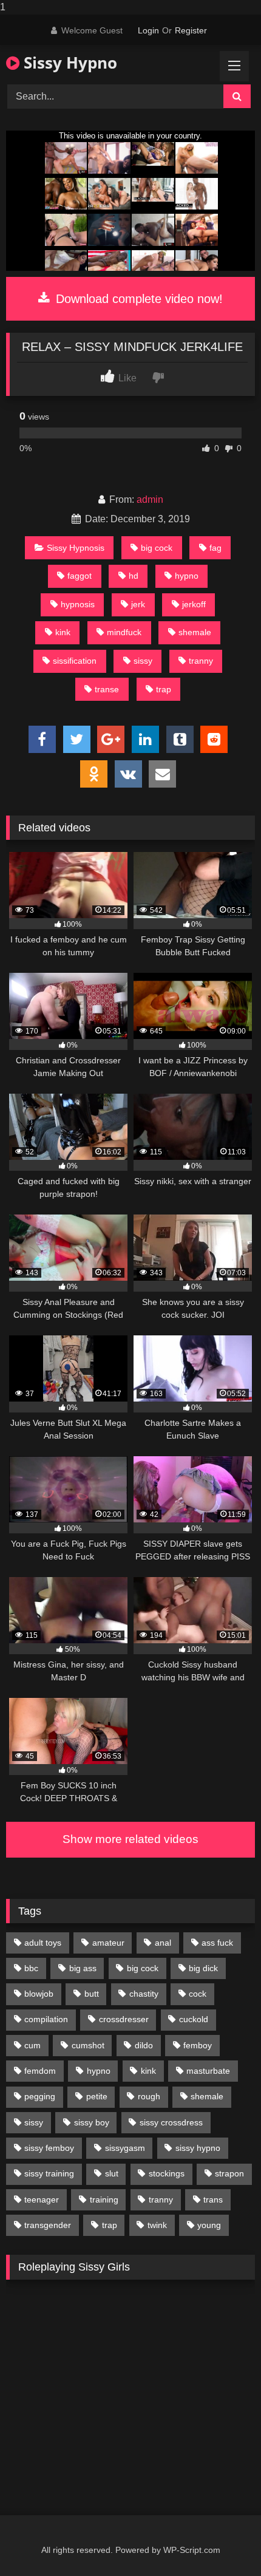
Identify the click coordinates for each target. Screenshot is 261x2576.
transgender (48, 2225)
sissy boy (92, 2122)
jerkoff (194, 604)
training (104, 2199)
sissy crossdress (171, 2122)
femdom (40, 2071)
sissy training (49, 2173)
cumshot (88, 2045)
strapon (229, 2173)
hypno (187, 576)
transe (107, 689)
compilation (46, 2019)
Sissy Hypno (68, 63)
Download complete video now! (137, 299)
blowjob (39, 1994)
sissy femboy (49, 2148)
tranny (201, 661)
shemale (195, 632)
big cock (157, 548)
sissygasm (125, 2148)
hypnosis (78, 604)
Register (191, 30)
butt (92, 1994)
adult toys (43, 1943)
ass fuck (217, 1943)
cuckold (194, 2019)
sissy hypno (198, 2148)
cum (32, 2045)
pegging (40, 2096)
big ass (83, 1968)
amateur (108, 1943)
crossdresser (124, 2019)
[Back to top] (223, 2542)
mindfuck (124, 632)
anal (163, 1943)
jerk (138, 604)
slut (112, 2173)
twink (157, 2225)
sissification (75, 661)
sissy (143, 661)
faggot (80, 576)
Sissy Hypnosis (76, 548)
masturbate (208, 2071)
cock (198, 1994)
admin (150, 499)
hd (134, 576)
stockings (167, 2173)
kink (63, 632)
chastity (144, 1994)
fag (215, 548)
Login (148, 30)
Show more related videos (130, 1839)
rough (149, 2096)
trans (213, 2199)
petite (97, 2096)
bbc (31, 1968)
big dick (203, 1968)
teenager (42, 2199)
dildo (144, 2045)
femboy (198, 2045)
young (209, 2225)
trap (164, 689)
